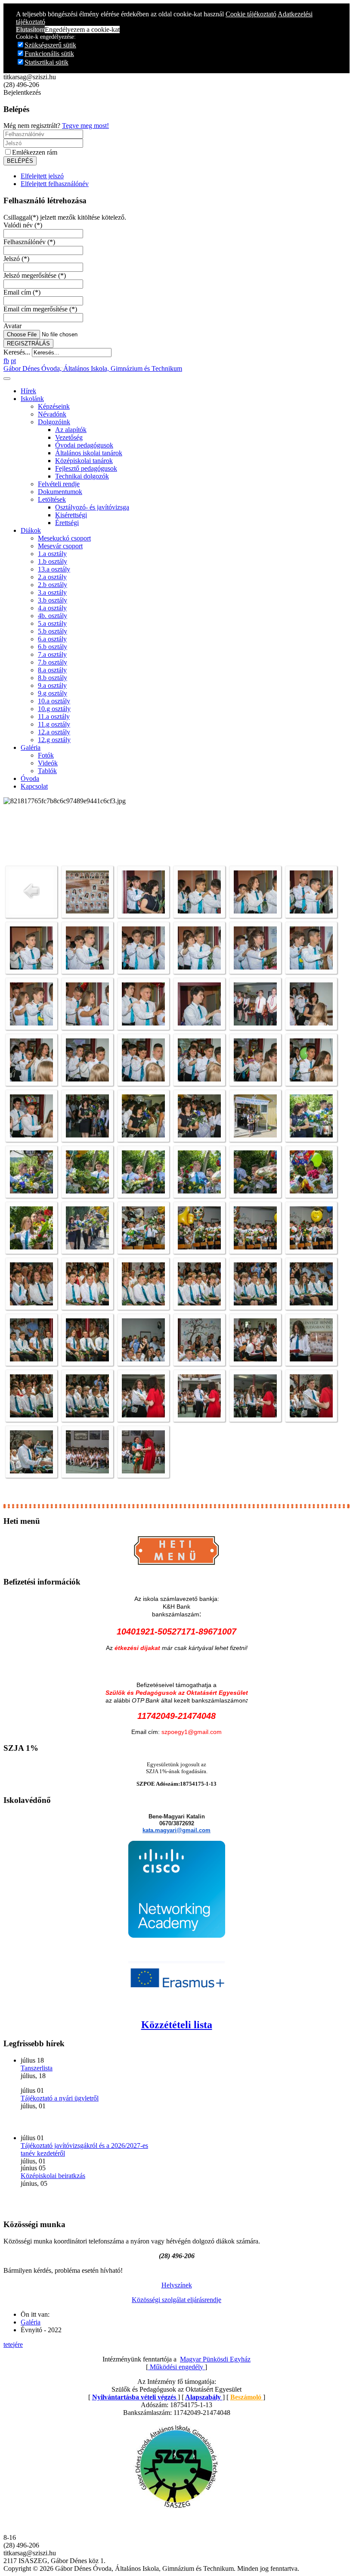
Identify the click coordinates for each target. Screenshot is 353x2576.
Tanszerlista (37, 2068)
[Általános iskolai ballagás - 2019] (87, 911)
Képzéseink (54, 406)
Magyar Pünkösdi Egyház (215, 2359)
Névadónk (52, 414)
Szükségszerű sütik (50, 45)
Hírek (28, 391)
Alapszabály (204, 2397)
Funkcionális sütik (49, 54)
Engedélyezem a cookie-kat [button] (82, 30)
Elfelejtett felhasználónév (55, 184)
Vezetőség (69, 437)
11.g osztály (54, 724)
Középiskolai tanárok (84, 461)
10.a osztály (54, 701)
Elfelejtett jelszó (42, 176)
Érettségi (67, 523)
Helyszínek (177, 2285)
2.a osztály (52, 577)
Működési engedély (176, 2367)
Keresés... (17, 352)
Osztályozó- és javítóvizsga (92, 507)
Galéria (31, 747)
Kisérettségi (71, 515)
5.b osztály (53, 631)
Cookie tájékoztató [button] (251, 14)
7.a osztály (52, 654)
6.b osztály (53, 647)
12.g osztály (54, 740)
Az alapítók (71, 430)
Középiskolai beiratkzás (53, 2176)
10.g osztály (54, 709)
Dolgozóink (54, 422)
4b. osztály (53, 616)
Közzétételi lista (177, 2025)
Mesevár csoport (60, 546)
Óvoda (30, 778)
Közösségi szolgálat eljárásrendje (176, 2300)
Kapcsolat (34, 786)
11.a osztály (54, 716)
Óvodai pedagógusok (84, 445)
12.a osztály (54, 732)
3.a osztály (52, 592)
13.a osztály (54, 569)
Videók (48, 763)
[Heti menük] (176, 1565)
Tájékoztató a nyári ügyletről (60, 2098)
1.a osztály (52, 554)
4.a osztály (52, 608)
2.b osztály (53, 585)
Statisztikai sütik (46, 62)
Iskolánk (32, 399)
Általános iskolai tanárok (89, 453)
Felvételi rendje (59, 484)
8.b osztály (53, 678)
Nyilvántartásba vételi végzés (135, 2397)
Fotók (46, 755)
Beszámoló (247, 2397)
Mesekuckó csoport (64, 538)
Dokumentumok (60, 492)
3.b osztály (53, 600)
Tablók (47, 771)
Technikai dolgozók (82, 476)
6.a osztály (52, 639)
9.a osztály (52, 685)
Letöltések (52, 499)
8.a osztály (52, 670)
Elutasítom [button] (30, 30)
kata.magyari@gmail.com (176, 1830)
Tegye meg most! (85, 126)
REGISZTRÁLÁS (28, 343)
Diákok (31, 530)
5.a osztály (52, 623)
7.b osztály (53, 662)
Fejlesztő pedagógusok (86, 468)
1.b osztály (53, 561)
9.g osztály (53, 693)
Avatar (12, 326)
